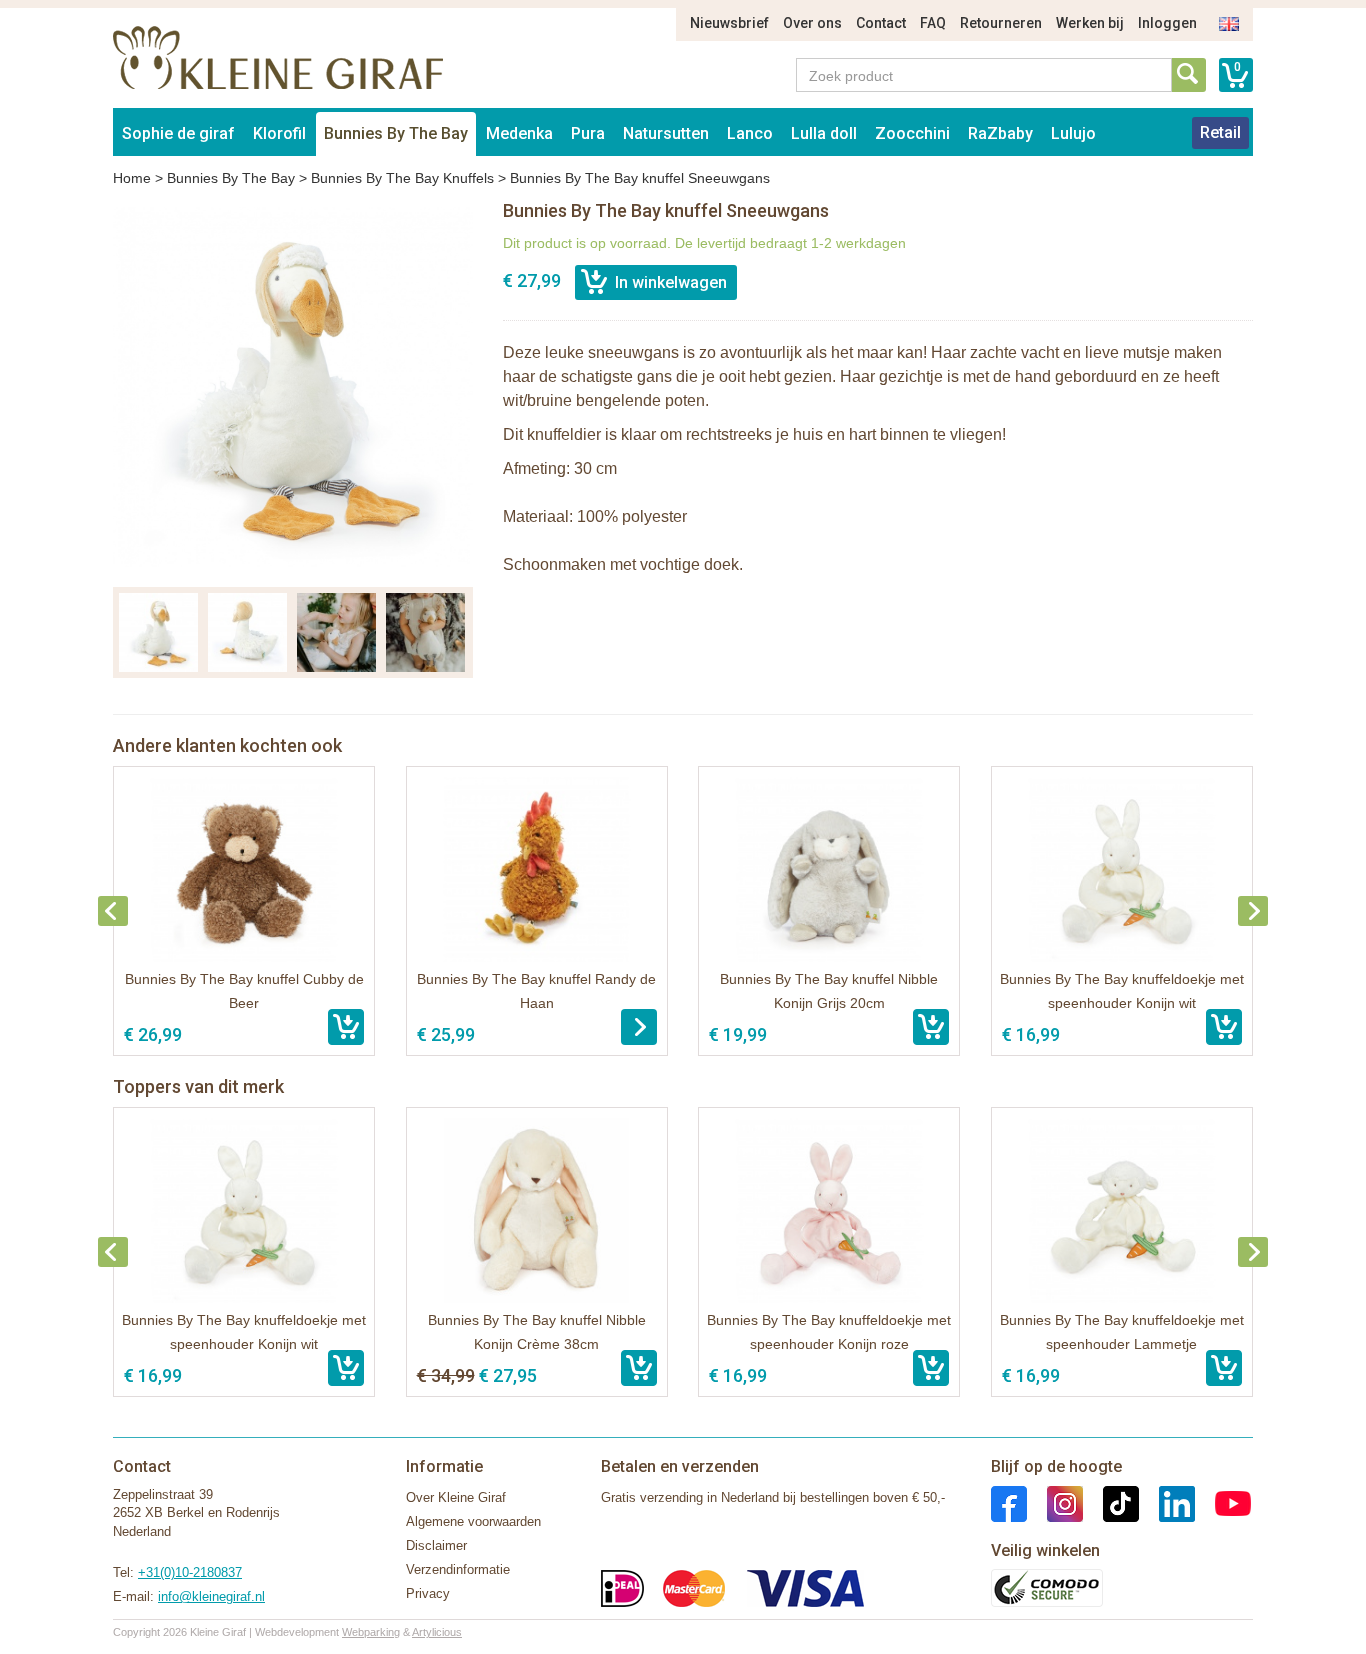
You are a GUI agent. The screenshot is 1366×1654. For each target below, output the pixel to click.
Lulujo (1073, 133)
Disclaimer (436, 1545)
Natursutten (666, 133)
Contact (881, 23)
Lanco (750, 133)
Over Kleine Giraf (456, 1497)
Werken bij (1090, 23)
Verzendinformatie (458, 1569)
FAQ (933, 23)
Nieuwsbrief (729, 23)
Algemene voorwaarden (473, 1521)
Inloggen (1167, 23)
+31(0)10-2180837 (190, 1572)
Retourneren (1001, 23)
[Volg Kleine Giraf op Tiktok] (1111, 1502)
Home (132, 178)
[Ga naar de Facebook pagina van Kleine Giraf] (1009, 1502)
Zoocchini (912, 133)
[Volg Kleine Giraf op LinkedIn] (1167, 1502)
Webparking (371, 1632)
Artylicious (437, 1632)
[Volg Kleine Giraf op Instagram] (1055, 1502)
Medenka (519, 133)
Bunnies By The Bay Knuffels (402, 178)
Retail (1220, 132)
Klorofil (279, 133)
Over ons (812, 23)
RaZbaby (1000, 133)
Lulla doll (824, 133)
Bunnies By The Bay (396, 133)
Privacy (428, 1593)
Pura (588, 133)
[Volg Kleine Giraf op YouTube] (1223, 1502)
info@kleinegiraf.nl (211, 1596)
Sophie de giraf (178, 133)
